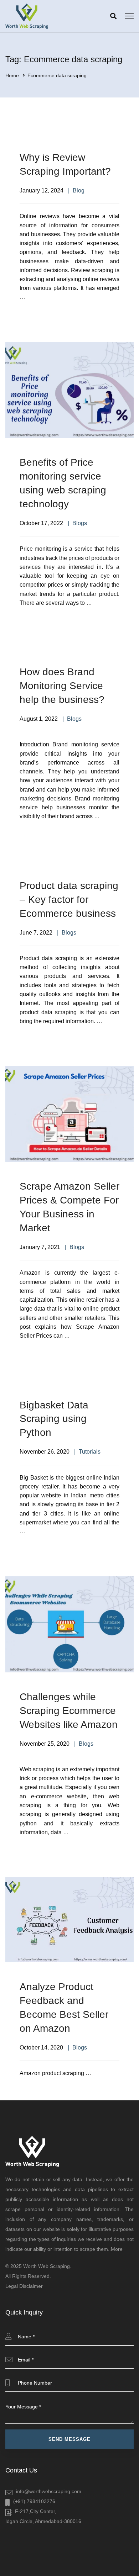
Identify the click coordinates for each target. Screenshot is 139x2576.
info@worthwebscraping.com (49, 2491)
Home (12, 75)
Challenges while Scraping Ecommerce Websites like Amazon (69, 1711)
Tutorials (90, 1452)
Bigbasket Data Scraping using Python (54, 1419)
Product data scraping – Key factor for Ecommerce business (69, 900)
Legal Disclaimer (24, 2286)
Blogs (80, 523)
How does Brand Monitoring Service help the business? (62, 686)
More (117, 2249)
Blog (79, 191)
